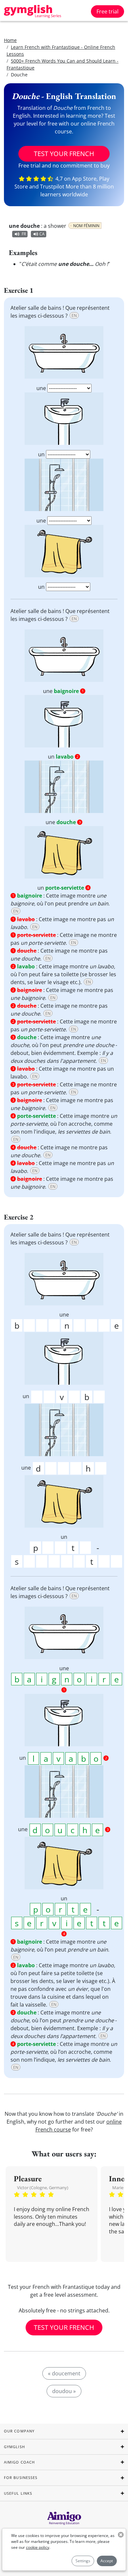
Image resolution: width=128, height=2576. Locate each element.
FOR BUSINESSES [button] (21, 2477)
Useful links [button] (18, 2493)
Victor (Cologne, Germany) (43, 2188)
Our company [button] (19, 2431)
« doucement (64, 2373)
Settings (83, 2561)
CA (42, 234)
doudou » (64, 2391)
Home (10, 40)
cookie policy (38, 2547)
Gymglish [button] (14, 2447)
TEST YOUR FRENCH (64, 154)
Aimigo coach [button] (19, 2462)
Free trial (107, 11)
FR (24, 234)
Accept (107, 2561)
